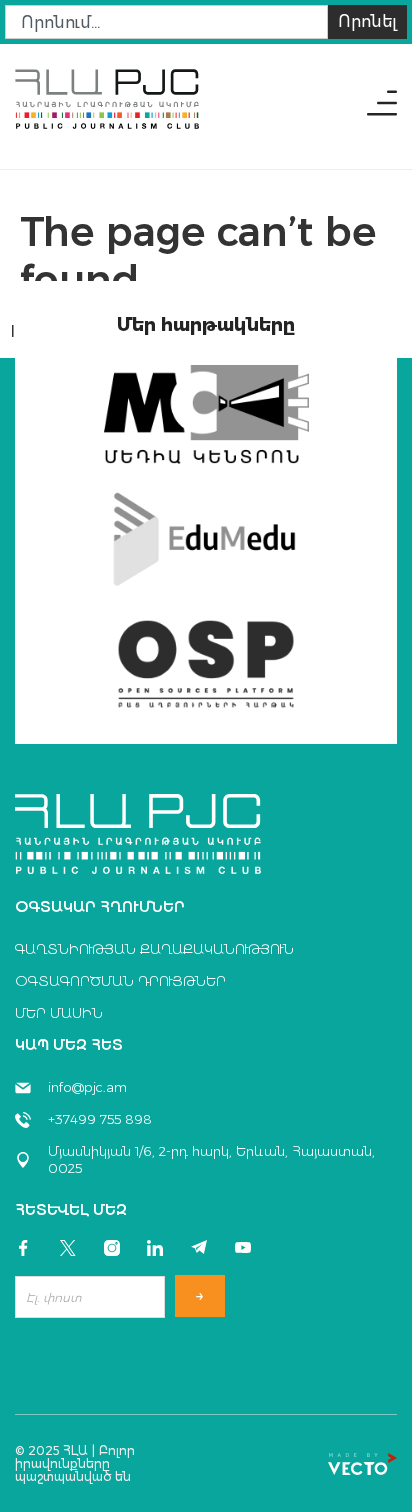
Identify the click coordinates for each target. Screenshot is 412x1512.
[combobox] (166, 22)
